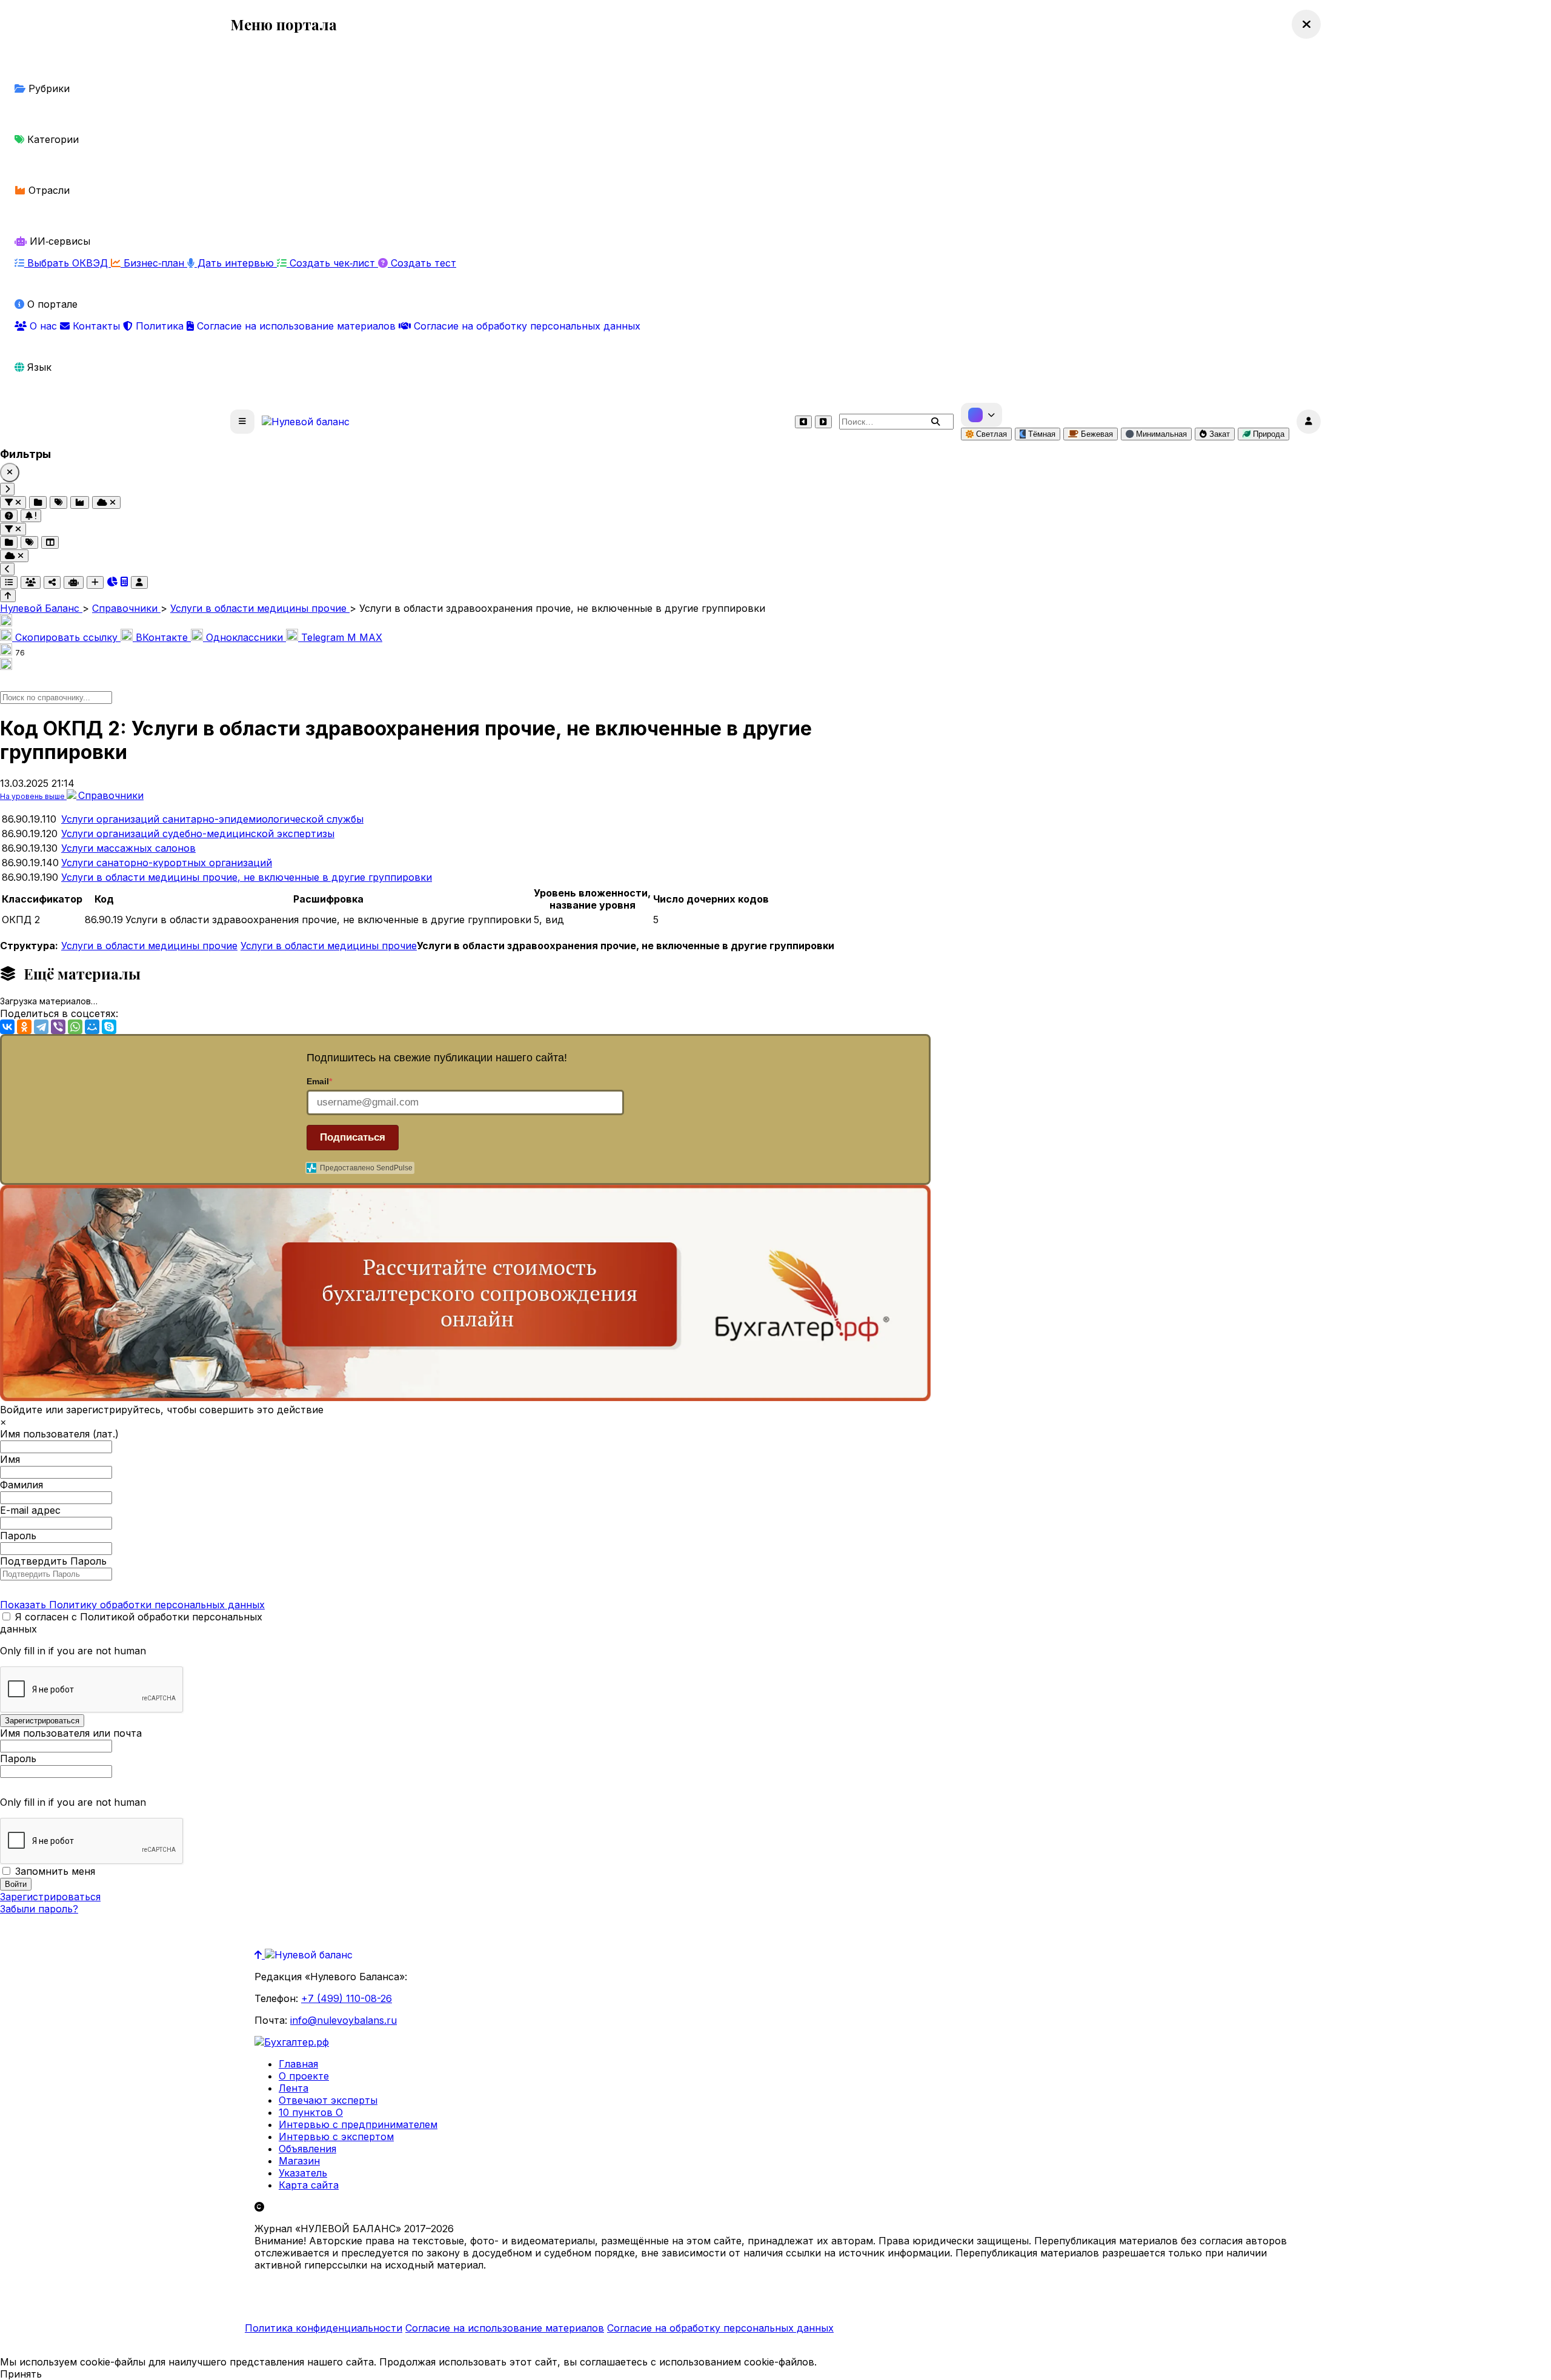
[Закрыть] (10, 472)
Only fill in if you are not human (73, 1651)
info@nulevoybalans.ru (344, 2020)
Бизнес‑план (154, 263)
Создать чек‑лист (332, 263)
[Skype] (109, 1027)
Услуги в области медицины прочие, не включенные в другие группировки (247, 877)
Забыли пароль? (39, 1909)
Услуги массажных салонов (128, 848)
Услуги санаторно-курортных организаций (167, 863)
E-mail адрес (30, 1510)
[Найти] (935, 422)
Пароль (18, 1536)
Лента (294, 2088)
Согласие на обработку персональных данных (526, 326)
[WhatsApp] (75, 1027)
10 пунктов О (311, 2112)
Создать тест (422, 263)
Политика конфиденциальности (324, 2328)
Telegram (323, 637)
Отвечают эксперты (328, 2100)
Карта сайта (309, 2185)
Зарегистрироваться (50, 1897)
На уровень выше (33, 796)
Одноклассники (244, 637)
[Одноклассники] (24, 1027)
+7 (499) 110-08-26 (347, 1998)
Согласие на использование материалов (296, 326)
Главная (298, 2064)
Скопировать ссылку (66, 637)
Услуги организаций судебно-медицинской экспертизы (198, 834)
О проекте (304, 2076)
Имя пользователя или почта (71, 1733)
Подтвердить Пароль (53, 1561)
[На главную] (306, 422)
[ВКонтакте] (7, 1027)
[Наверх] (260, 1955)
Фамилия (22, 1485)
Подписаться (353, 1137)
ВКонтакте (162, 637)
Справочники (111, 795)
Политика (160, 326)
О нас (43, 326)
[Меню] (242, 422)
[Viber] (58, 1027)
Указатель (303, 2173)
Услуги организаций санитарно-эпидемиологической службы (212, 819)
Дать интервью (236, 263)
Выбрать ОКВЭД (68, 263)
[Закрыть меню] (1306, 24)
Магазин (299, 2161)
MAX (365, 637)
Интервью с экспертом (336, 2136)
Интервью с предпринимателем (358, 2124)
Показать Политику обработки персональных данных (132, 1605)
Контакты (96, 326)
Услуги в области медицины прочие (149, 946)
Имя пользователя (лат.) (59, 1434)
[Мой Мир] (92, 1027)
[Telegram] (41, 1027)
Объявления (307, 2149)
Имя (10, 1459)
